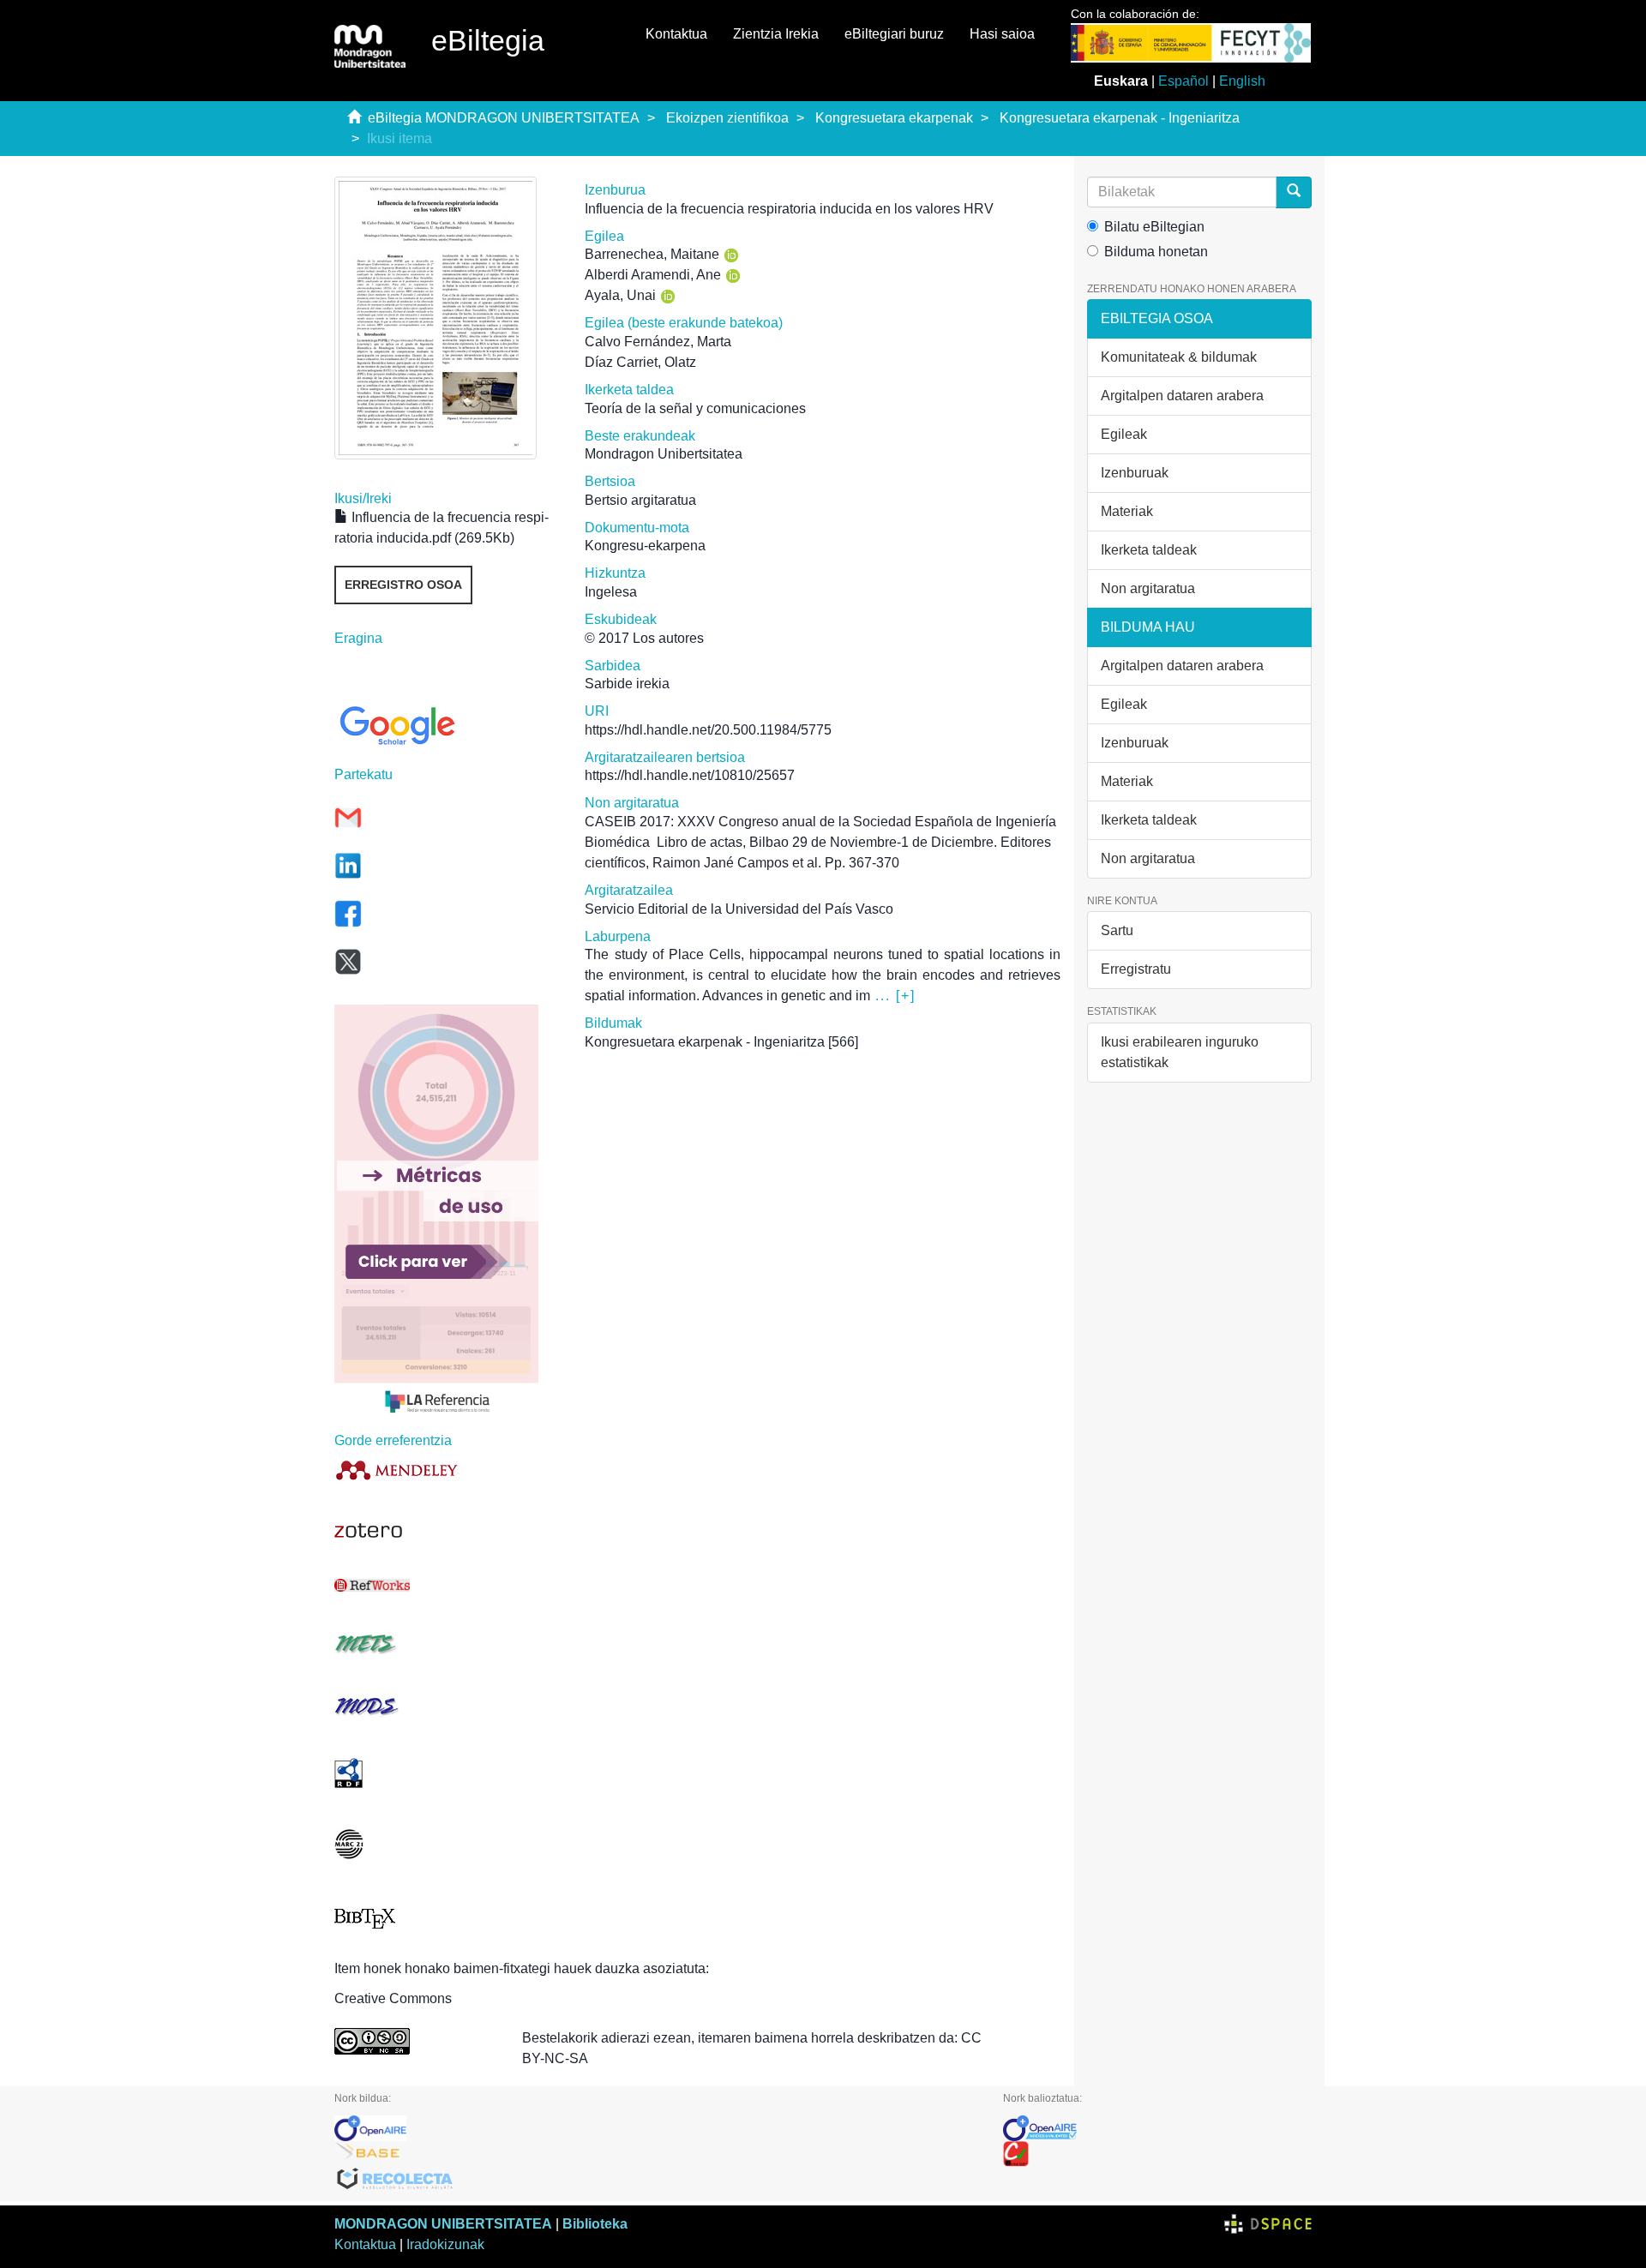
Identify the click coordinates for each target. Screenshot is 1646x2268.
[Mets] (447, 1644)
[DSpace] (1268, 2224)
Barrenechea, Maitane (652, 254)
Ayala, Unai (620, 295)
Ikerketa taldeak (1149, 550)
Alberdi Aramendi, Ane (653, 275)
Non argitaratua (1148, 588)
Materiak (1127, 511)
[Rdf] (447, 1773)
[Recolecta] (656, 2180)
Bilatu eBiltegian (1154, 227)
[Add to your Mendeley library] (447, 1470)
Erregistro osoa (403, 585)
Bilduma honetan (1156, 252)
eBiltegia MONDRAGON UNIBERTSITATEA (504, 118)
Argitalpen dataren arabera (1182, 396)
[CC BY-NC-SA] (415, 2041)
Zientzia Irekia (776, 34)
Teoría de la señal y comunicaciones (695, 408)
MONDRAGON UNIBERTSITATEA (443, 2224)
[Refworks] (447, 1585)
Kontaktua (676, 34)
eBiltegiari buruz (894, 34)
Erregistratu (1136, 969)
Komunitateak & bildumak (1179, 357)
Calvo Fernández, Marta (658, 342)
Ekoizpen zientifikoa (727, 118)
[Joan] (1294, 192)
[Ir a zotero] (447, 1531)
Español (1183, 81)
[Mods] (447, 1706)
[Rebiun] (1157, 2154)
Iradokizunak (445, 2244)
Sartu (1117, 930)
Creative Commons (393, 1998)
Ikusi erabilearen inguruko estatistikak (1180, 1052)
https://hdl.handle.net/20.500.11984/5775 (708, 730)
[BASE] (656, 2154)
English (1242, 81)
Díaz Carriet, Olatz (640, 362)
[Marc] (447, 1844)
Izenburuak (1135, 473)
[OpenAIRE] (656, 2128)
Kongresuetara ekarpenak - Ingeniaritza (1120, 118)
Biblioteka (595, 2224)
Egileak (1124, 434)
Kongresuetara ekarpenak (894, 118)
